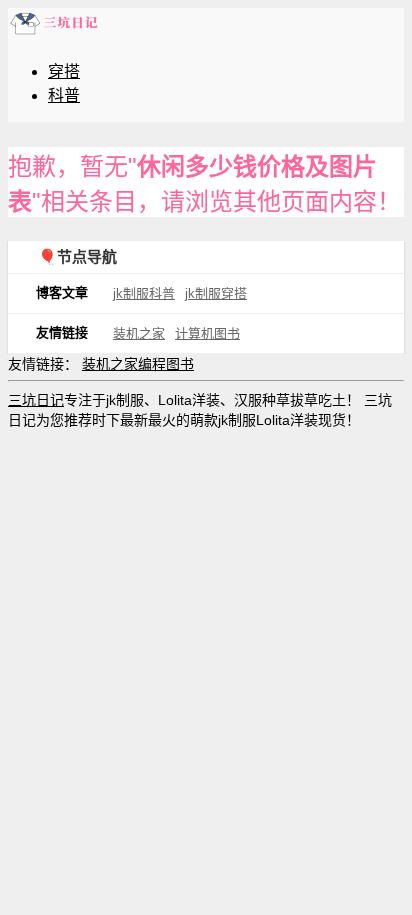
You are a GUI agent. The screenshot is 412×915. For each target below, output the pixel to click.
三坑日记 (36, 400)
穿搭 (64, 71)
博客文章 (62, 292)
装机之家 (139, 333)
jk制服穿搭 (216, 293)
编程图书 (166, 364)
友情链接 (62, 332)
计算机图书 (207, 333)
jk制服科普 (144, 293)
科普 (64, 95)
